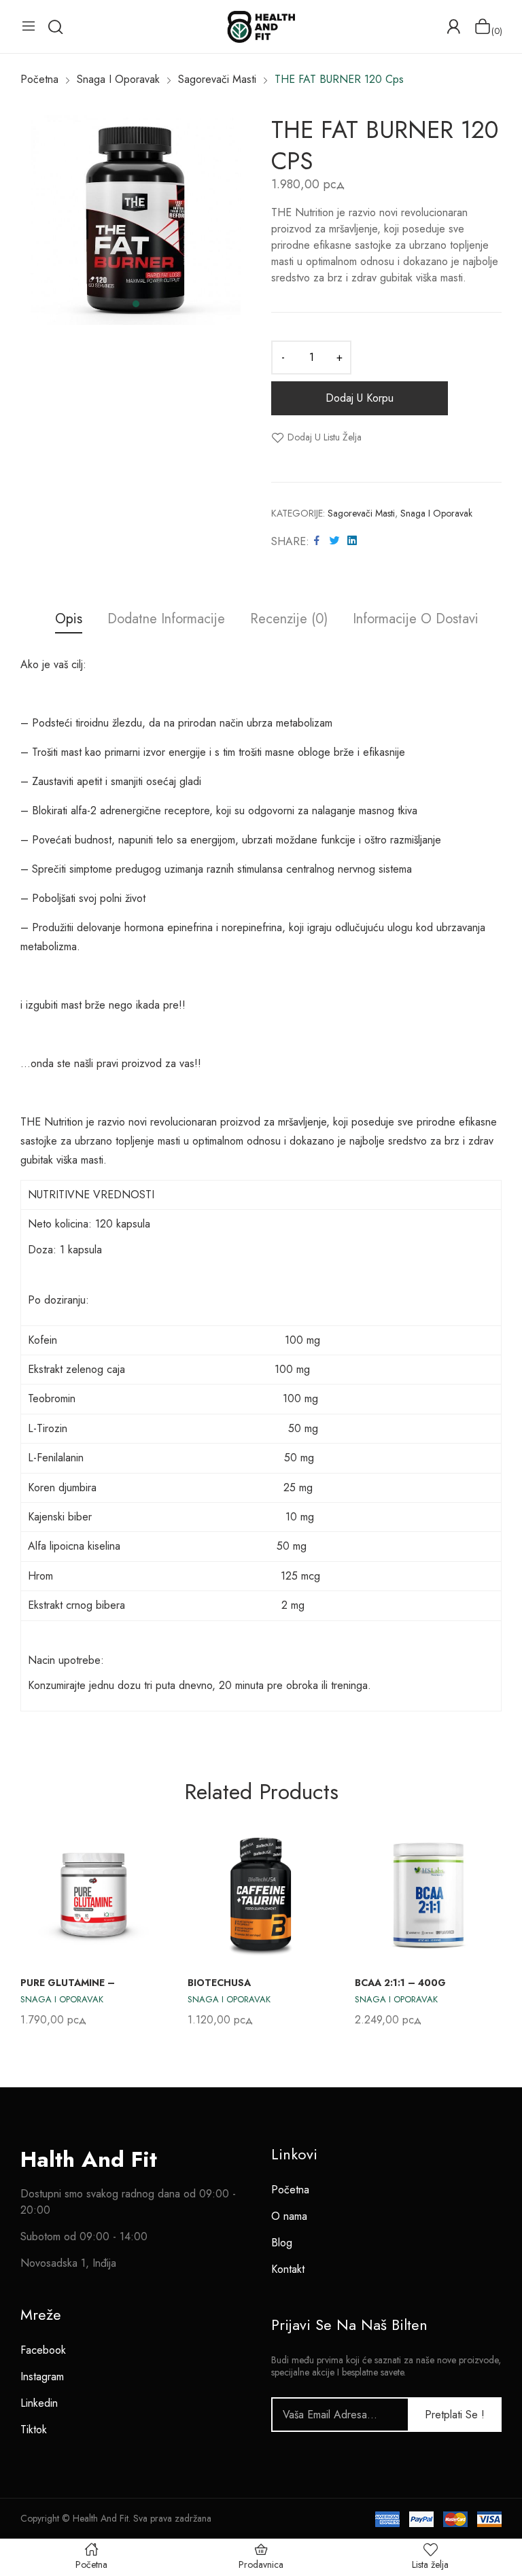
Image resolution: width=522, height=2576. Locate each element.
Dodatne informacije (166, 620)
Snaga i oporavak (436, 513)
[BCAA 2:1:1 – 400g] (428, 1894)
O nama (289, 2216)
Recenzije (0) (289, 620)
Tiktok (34, 2430)
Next (488, 1926)
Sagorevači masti (361, 513)
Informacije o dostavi (416, 620)
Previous (34, 1926)
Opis (69, 620)
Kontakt (288, 2269)
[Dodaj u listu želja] (141, 1852)
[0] (483, 27)
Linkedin (39, 2403)
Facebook (43, 2350)
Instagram (42, 2377)
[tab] (69, 621)
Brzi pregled (141, 1883)
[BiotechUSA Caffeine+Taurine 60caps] (261, 1894)
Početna (290, 2190)
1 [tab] (136, 304)
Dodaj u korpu (360, 398)
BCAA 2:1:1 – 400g (400, 1983)
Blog (282, 2243)
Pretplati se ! (455, 2415)
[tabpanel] (136, 220)
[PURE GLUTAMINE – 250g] (94, 1894)
